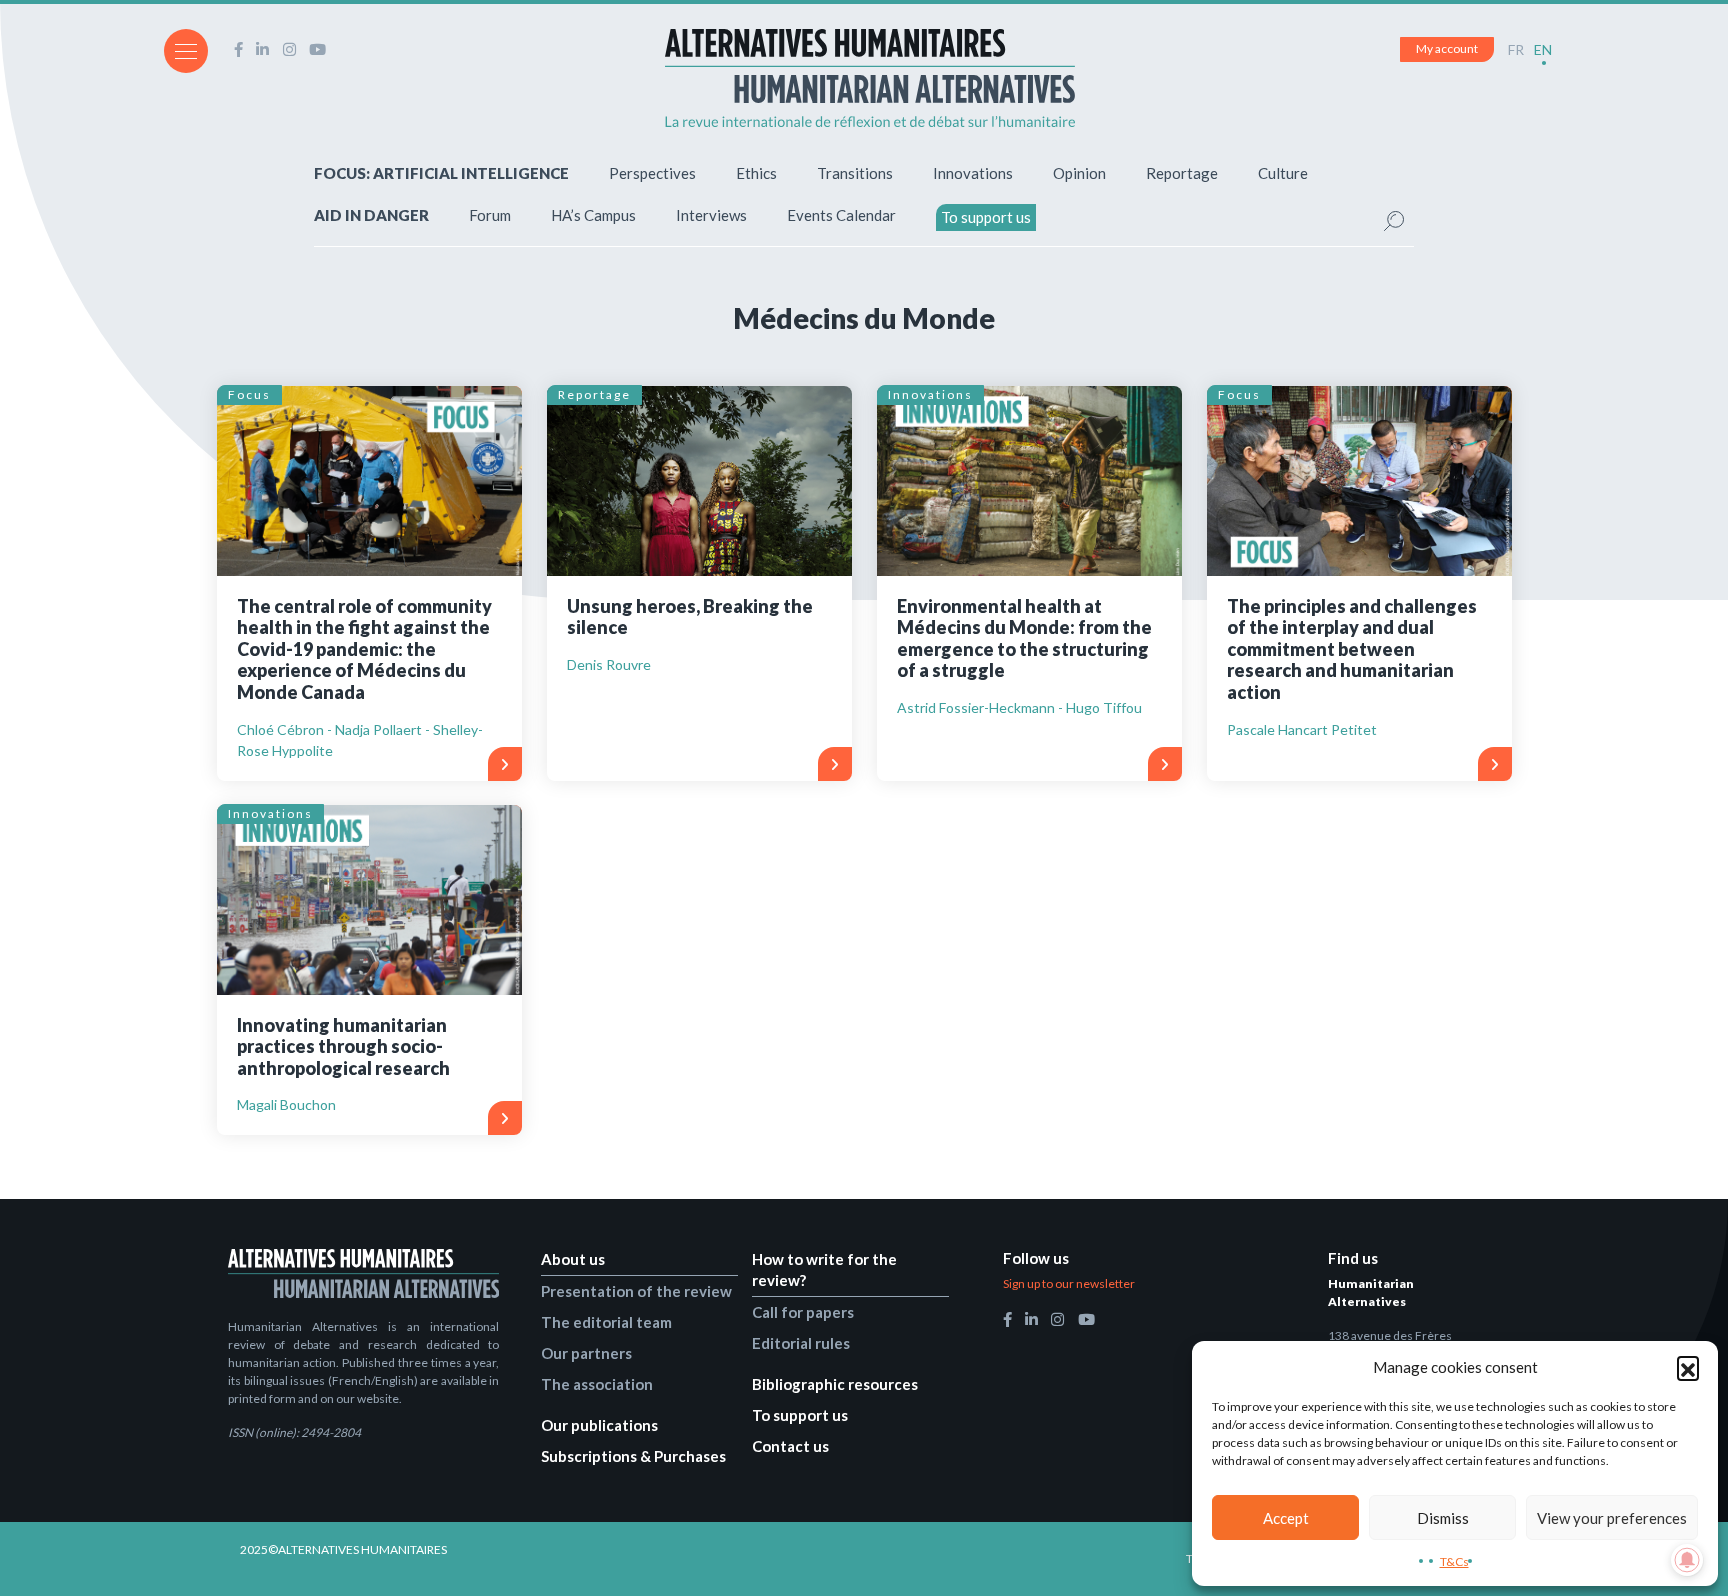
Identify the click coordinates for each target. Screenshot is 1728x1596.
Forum (490, 215)
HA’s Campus (593, 215)
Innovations (973, 173)
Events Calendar (841, 215)
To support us (986, 217)
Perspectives (652, 173)
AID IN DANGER (371, 215)
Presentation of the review (636, 1291)
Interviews (711, 215)
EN (1543, 49)
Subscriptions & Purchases (633, 1456)
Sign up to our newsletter (1069, 1283)
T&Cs (1454, 1561)
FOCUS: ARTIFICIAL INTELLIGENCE (441, 173)
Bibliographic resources (835, 1384)
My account (1447, 48)
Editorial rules (801, 1343)
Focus (249, 394)
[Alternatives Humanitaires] (870, 78)
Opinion (1079, 173)
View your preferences (1612, 1518)
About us (573, 1259)
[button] (1688, 1367)
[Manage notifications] (1687, 1560)
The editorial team (606, 1322)
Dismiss (1443, 1518)
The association (597, 1384)
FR (1516, 49)
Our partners (586, 1353)
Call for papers (803, 1312)
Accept (1286, 1518)
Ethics (756, 173)
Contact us (790, 1446)
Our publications (599, 1425)
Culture (1283, 173)
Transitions (855, 173)
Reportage (1182, 173)
